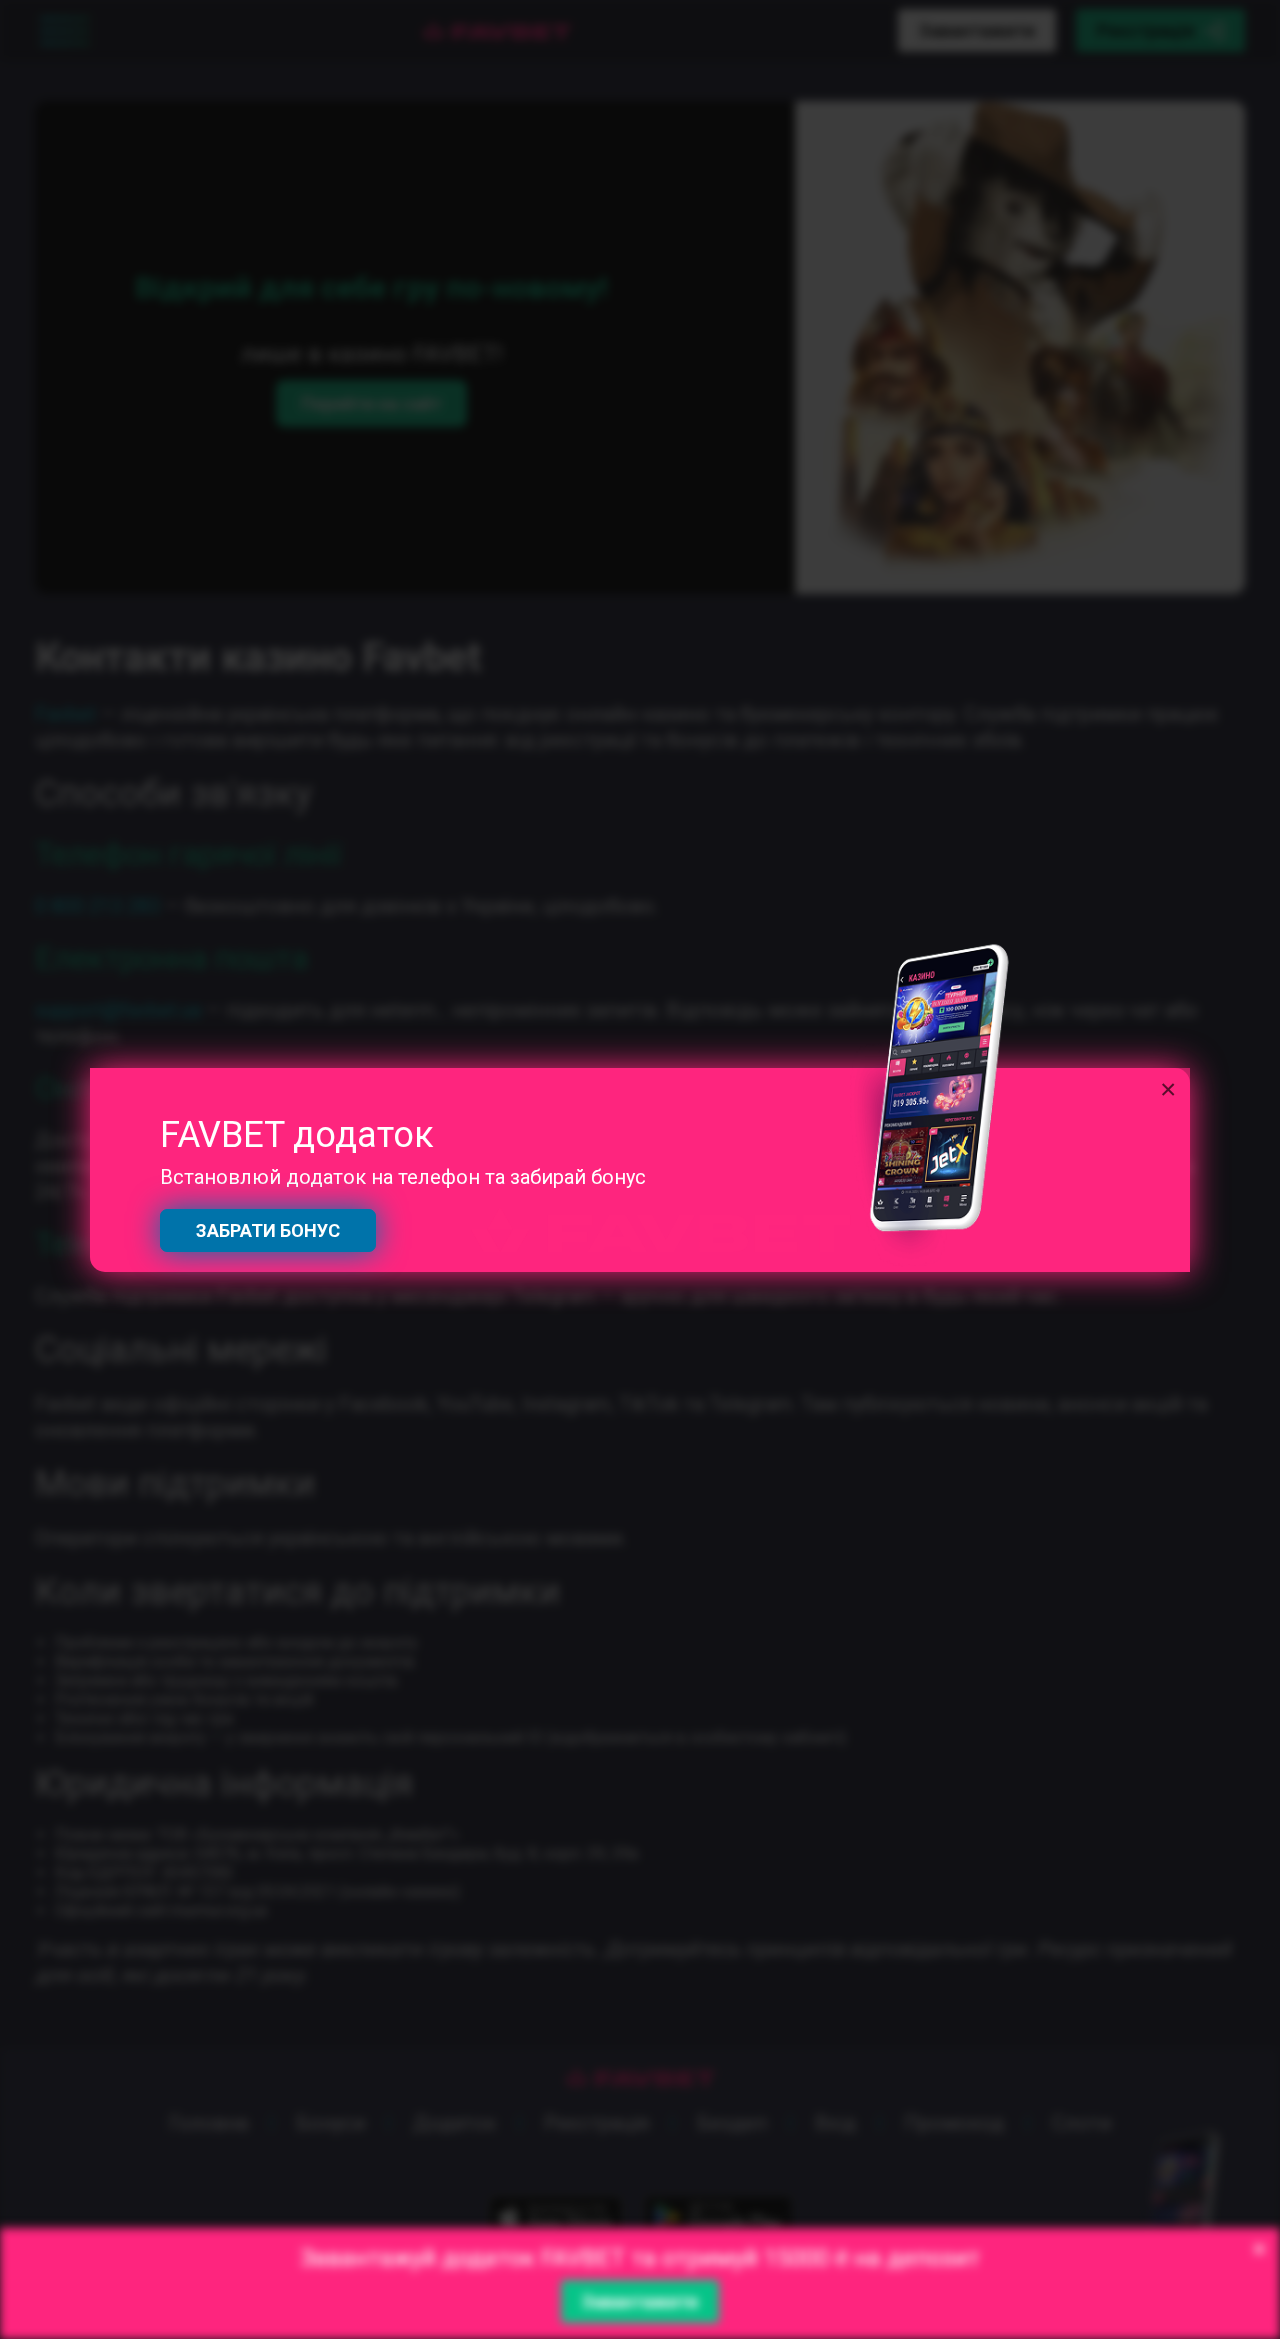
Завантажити (640, 2301)
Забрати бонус (268, 1230)
